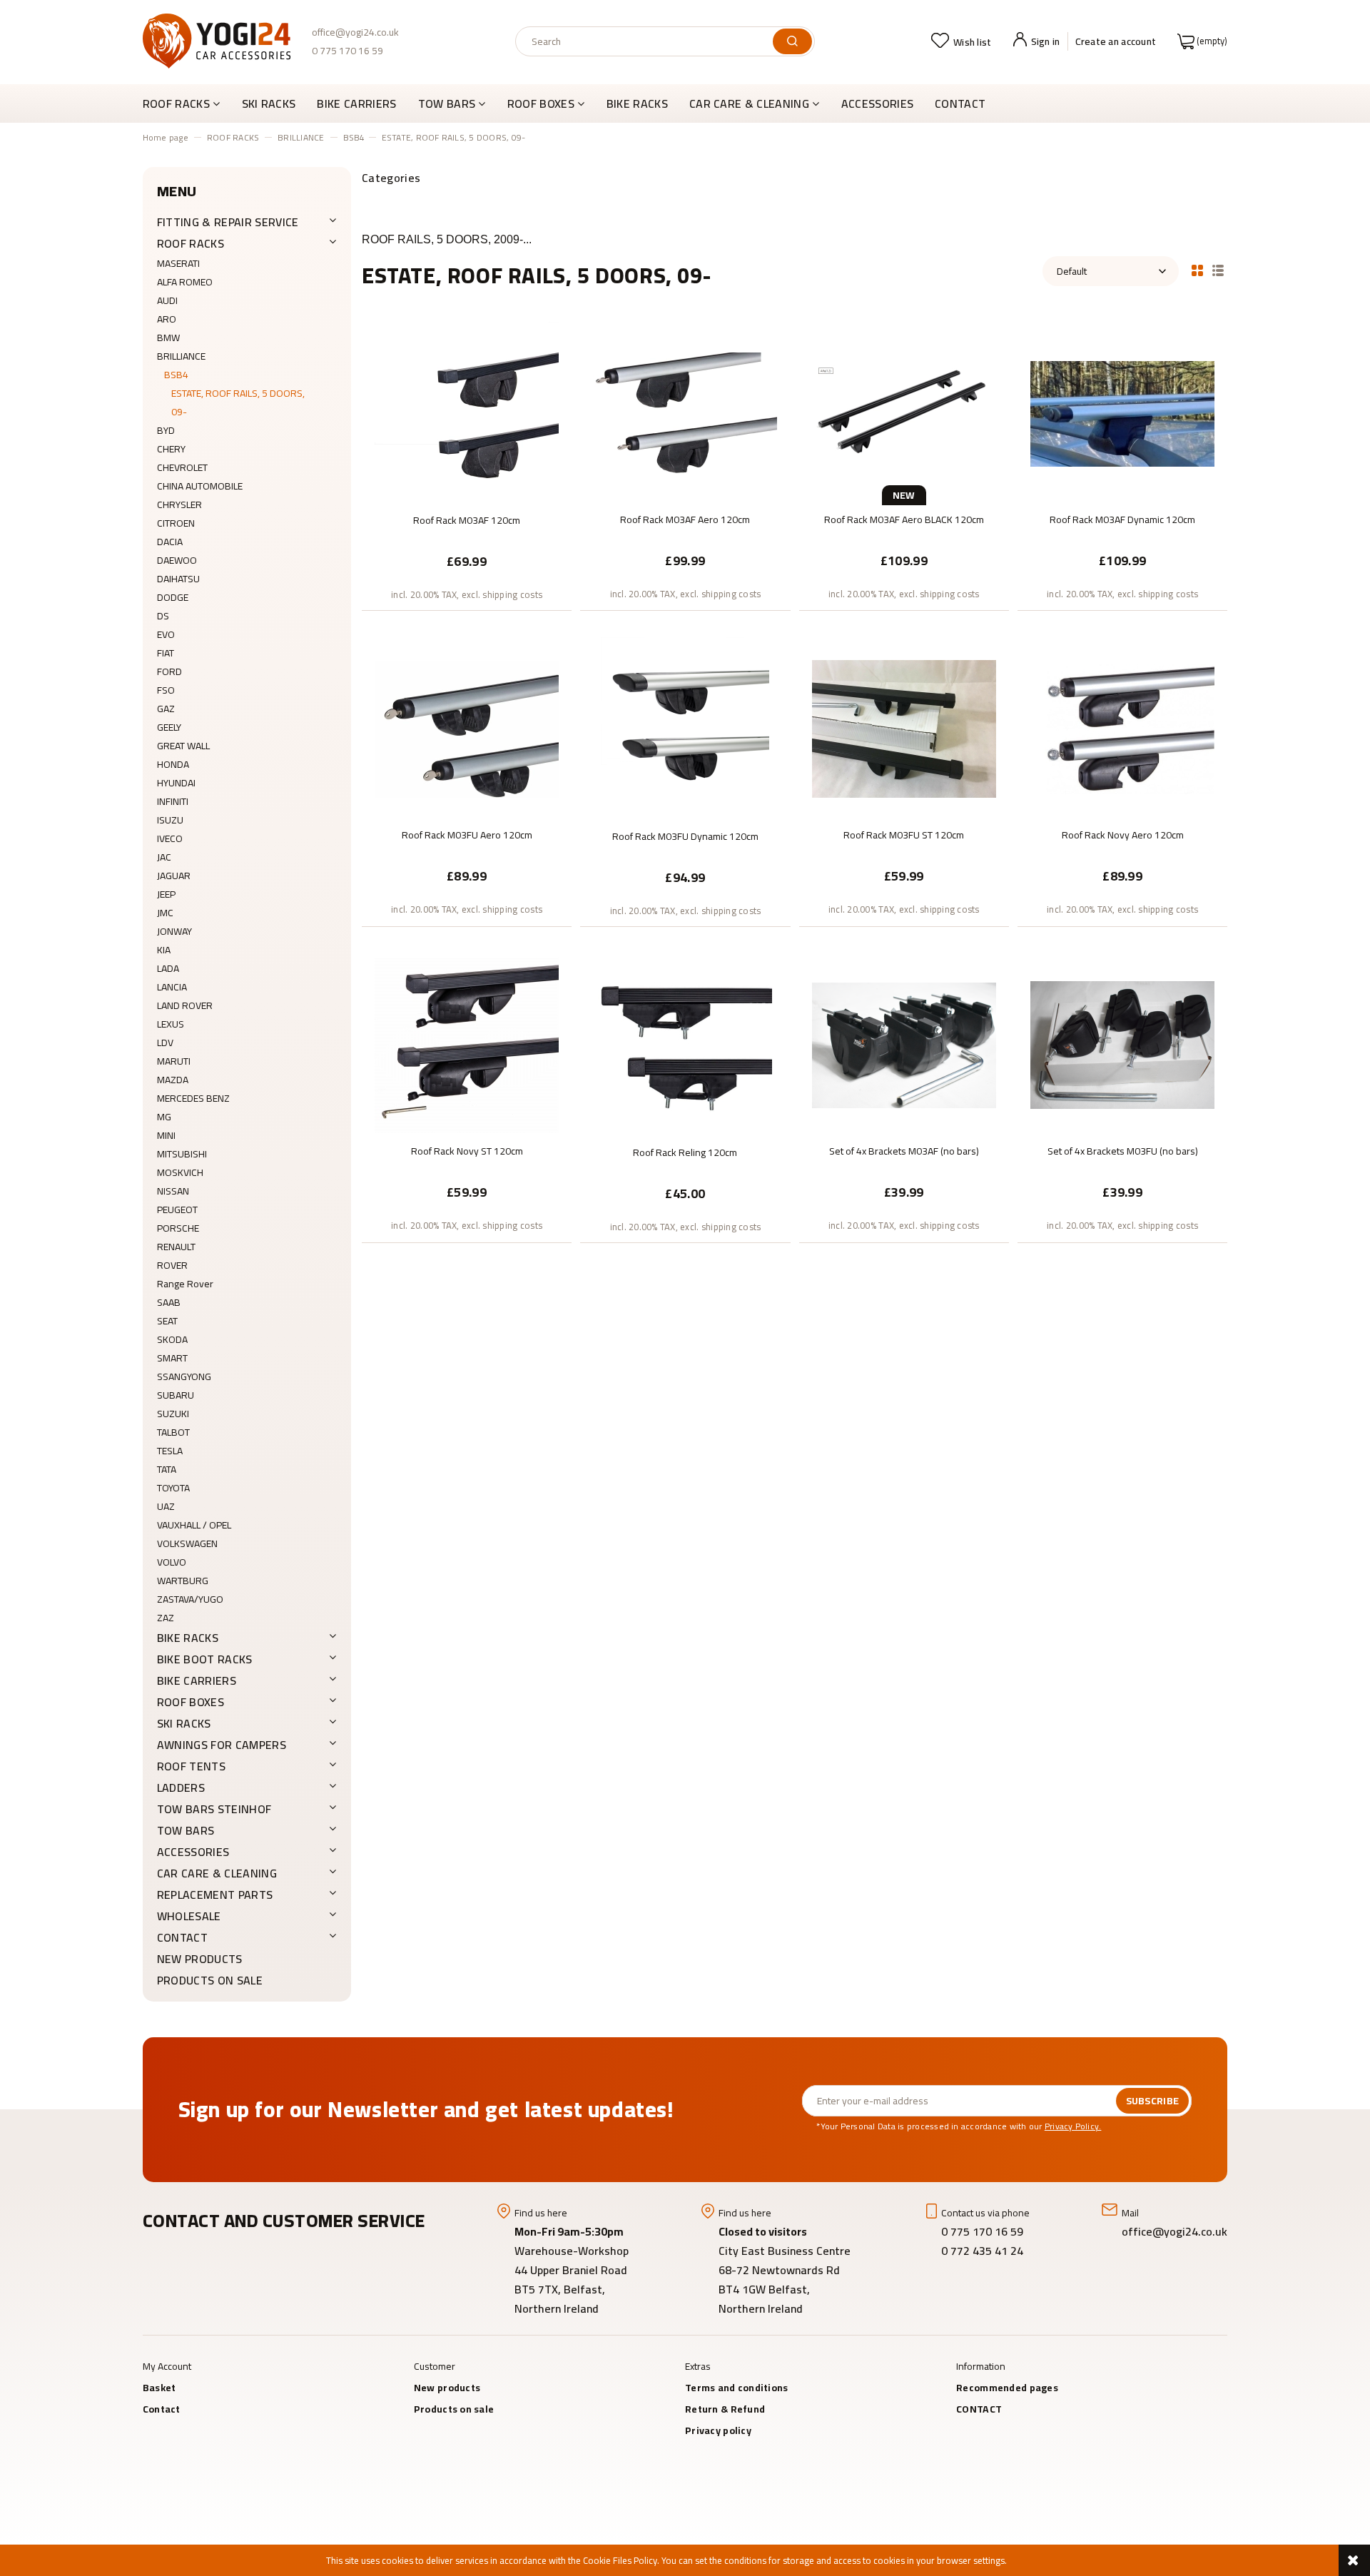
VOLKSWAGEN (187, 1543)
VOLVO (172, 1562)
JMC (165, 913)
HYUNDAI (176, 783)
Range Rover (185, 1284)
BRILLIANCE (181, 356)
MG (164, 1117)
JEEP (166, 894)
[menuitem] (187, 103)
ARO (167, 319)
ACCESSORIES (193, 1852)
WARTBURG (183, 1581)
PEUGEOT (177, 1210)
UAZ (166, 1506)
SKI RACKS (184, 1723)
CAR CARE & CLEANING (217, 1873)
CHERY (171, 449)
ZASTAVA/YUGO (190, 1599)
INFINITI (173, 801)
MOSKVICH (180, 1172)
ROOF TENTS (191, 1766)
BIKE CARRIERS (197, 1680)
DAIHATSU (178, 579)
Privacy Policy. (1073, 2126)
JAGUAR (174, 876)
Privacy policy (718, 2430)
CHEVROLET (182, 467)
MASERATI (178, 263)
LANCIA (172, 987)
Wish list (973, 42)
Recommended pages (1007, 2388)
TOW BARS (186, 1830)
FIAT (166, 653)
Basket (159, 2388)
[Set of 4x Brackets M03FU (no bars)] (1122, 1044)
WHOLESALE (189, 1916)
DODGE (173, 597)
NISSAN (173, 1191)
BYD (166, 430)
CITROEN (176, 523)
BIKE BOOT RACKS (205, 1659)
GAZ (166, 709)
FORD (169, 671)
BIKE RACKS (188, 1638)
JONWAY (174, 931)
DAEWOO (177, 560)
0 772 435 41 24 (984, 2251)
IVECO (170, 838)
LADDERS (181, 1788)
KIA (164, 950)
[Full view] (1218, 269)
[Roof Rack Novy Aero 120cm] (1122, 728)
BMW (168, 338)
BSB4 (176, 375)
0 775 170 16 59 (347, 51)
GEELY (169, 727)
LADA (168, 968)
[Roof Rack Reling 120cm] (685, 1045)
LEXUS (171, 1024)
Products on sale (210, 1980)
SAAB (169, 1302)
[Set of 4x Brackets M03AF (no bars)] (904, 1044)
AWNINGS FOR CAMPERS (222, 1745)
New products (200, 1959)
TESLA (170, 1451)
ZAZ (166, 1618)
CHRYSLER (179, 504)
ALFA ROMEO (185, 282)
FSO (166, 690)
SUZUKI (173, 1414)
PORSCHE (178, 1228)
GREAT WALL (183, 746)
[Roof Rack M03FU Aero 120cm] (467, 728)
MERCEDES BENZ (193, 1098)
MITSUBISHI (182, 1154)
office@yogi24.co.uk (355, 32)
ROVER (172, 1265)
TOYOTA (173, 1488)
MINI (166, 1135)
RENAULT (176, 1247)
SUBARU (176, 1395)
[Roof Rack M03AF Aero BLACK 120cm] (904, 412)
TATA (167, 1469)
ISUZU (170, 820)
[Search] (792, 41)
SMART (172, 1358)
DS (163, 616)
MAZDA (173, 1080)
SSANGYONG (184, 1376)
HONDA (173, 764)
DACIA (170, 542)
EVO (166, 634)
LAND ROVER (185, 1005)
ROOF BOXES (191, 1702)
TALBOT (173, 1432)
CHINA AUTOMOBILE (200, 486)
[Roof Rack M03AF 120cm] (467, 413)
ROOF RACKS (191, 243)
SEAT (167, 1321)
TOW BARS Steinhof (214, 1809)
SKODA (172, 1339)
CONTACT (182, 1937)
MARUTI (174, 1061)
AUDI (167, 300)
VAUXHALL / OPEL (194, 1525)
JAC (164, 857)
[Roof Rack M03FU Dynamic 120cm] (685, 729)
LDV (165, 1043)
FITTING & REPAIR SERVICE (228, 222)
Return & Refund (725, 2409)
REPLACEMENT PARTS (215, 1895)
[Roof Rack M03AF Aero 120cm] (685, 412)
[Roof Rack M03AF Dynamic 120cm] (1122, 412)
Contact (162, 2409)
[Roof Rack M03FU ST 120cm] (904, 728)
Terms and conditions (737, 2388)
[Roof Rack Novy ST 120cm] (467, 1044)
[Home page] (217, 41)
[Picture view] (1197, 269)
